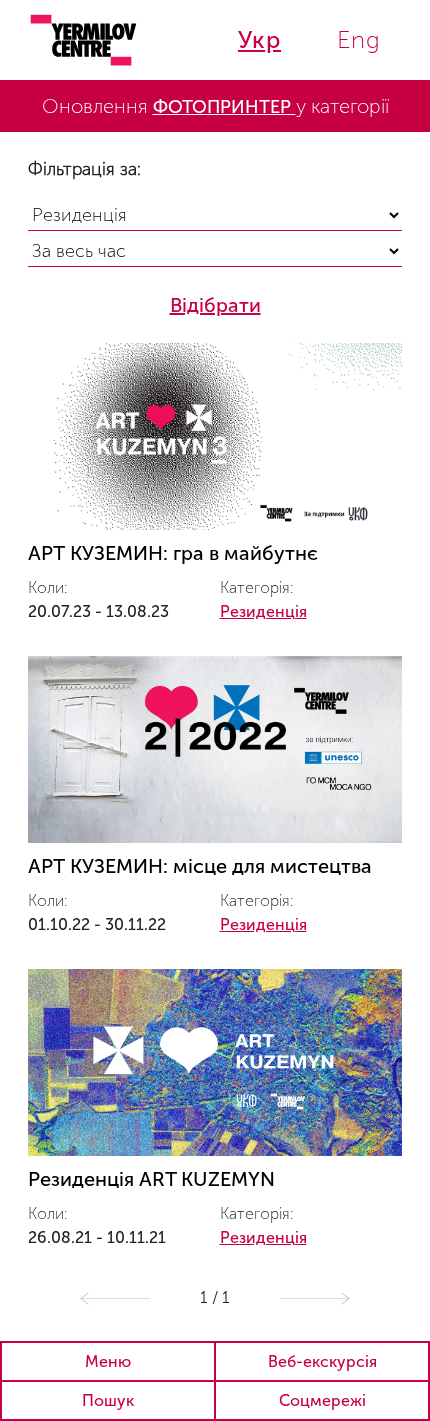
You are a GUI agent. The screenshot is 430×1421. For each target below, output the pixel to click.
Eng (359, 39)
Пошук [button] (108, 1400)
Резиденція (263, 611)
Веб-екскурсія (322, 1361)
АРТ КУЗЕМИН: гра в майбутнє (173, 553)
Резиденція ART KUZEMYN (151, 1179)
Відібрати (215, 305)
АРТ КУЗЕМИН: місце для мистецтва (200, 866)
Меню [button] (108, 1361)
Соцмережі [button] (322, 1400)
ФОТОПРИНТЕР (224, 107)
